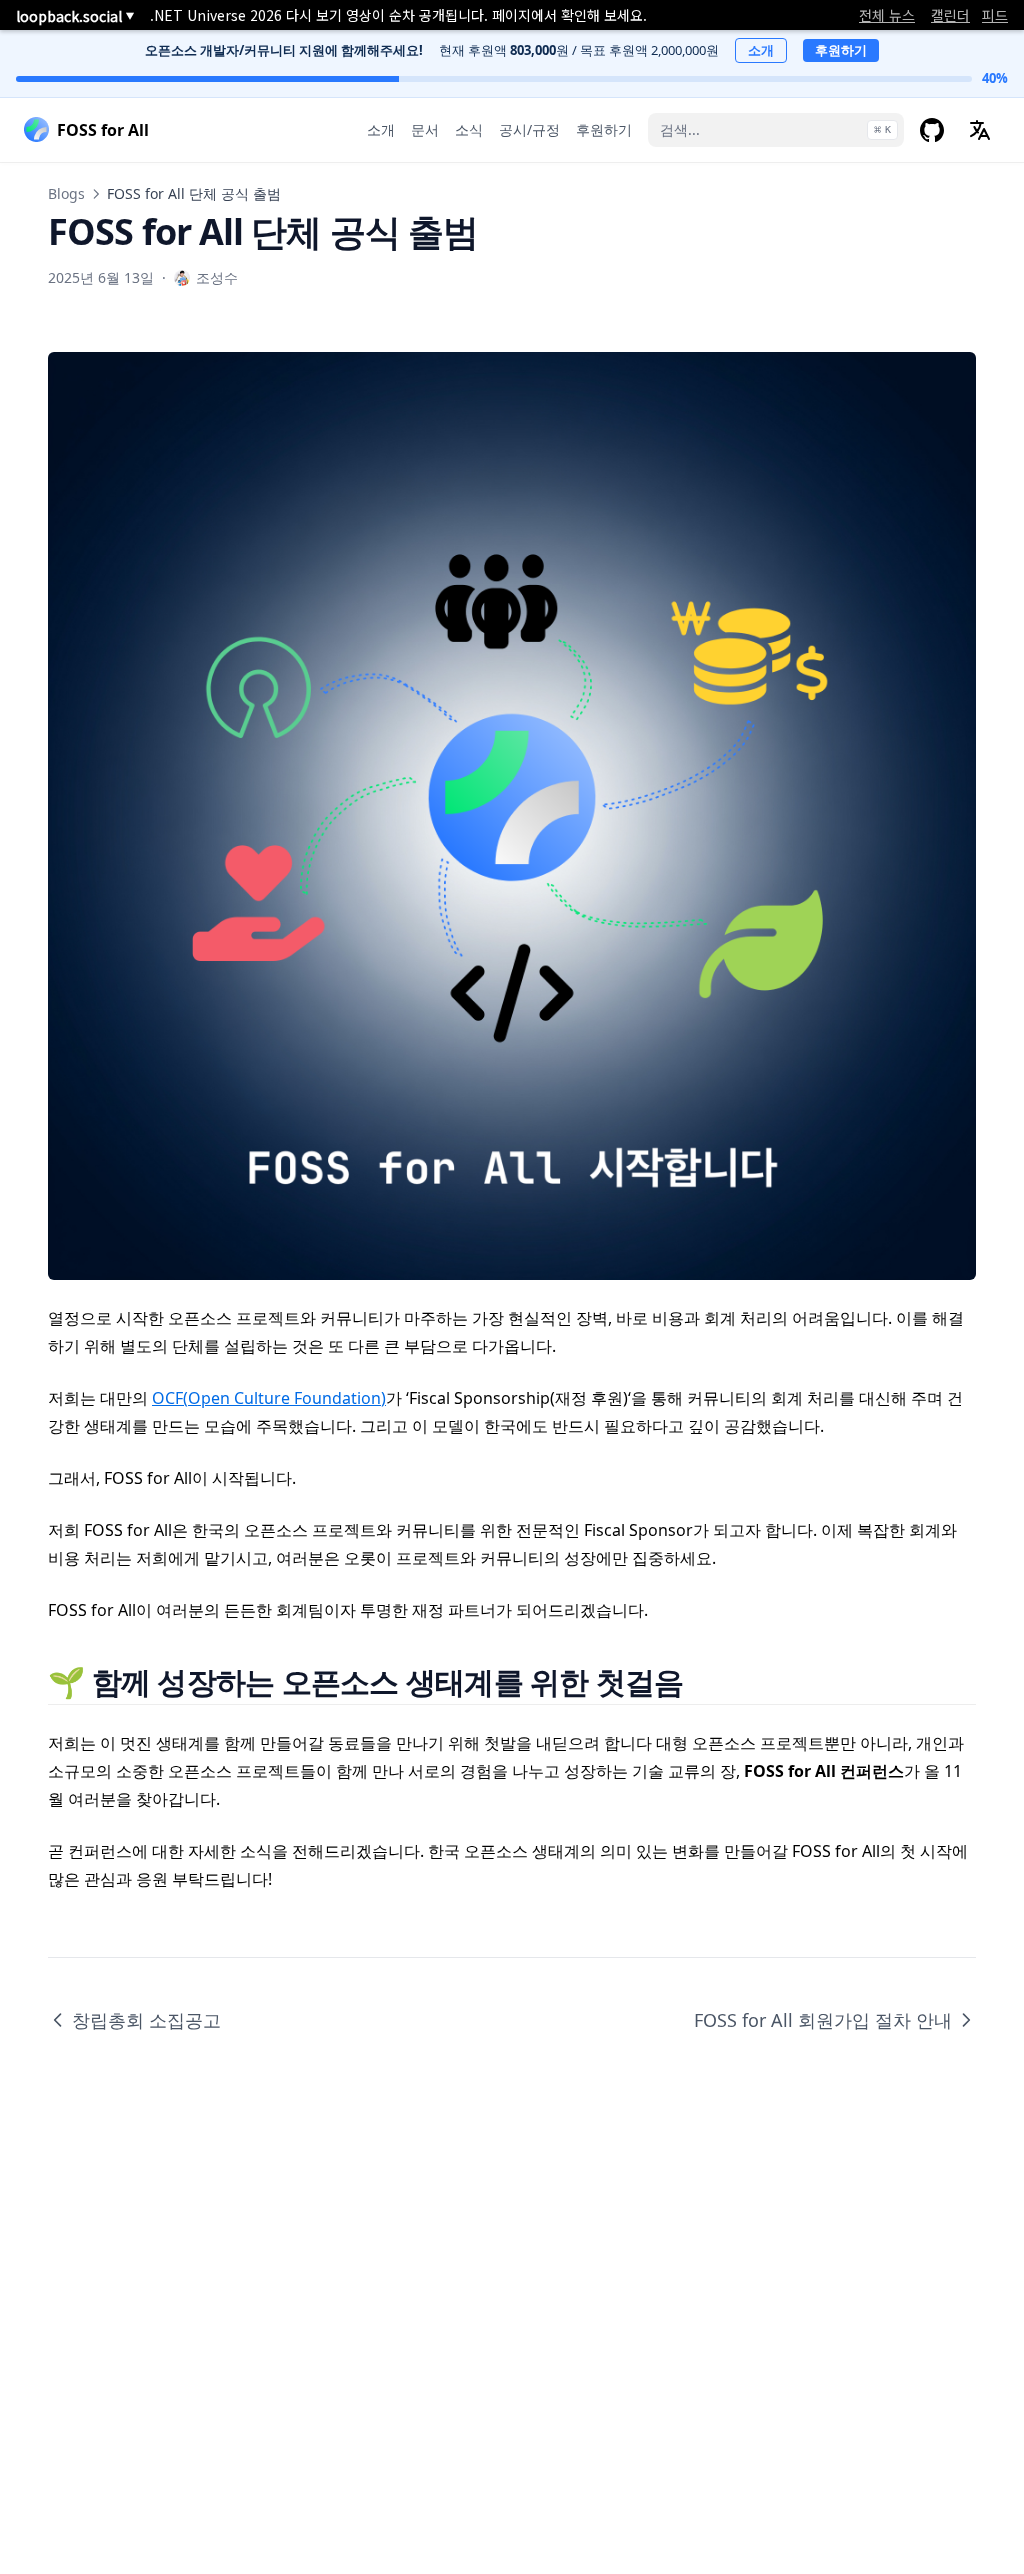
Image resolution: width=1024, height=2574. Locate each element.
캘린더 (950, 15)
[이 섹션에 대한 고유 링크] (708, 1681)
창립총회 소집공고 (146, 2020)
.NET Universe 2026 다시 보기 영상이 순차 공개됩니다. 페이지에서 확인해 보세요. (398, 15)
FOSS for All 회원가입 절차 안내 (823, 2020)
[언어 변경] (980, 130)
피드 (995, 15)
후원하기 (841, 50)
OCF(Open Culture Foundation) (269, 1398)
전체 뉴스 (887, 15)
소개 (761, 50)
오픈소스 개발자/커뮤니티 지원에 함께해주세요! (284, 50)
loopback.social (75, 16)
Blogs (66, 193)
